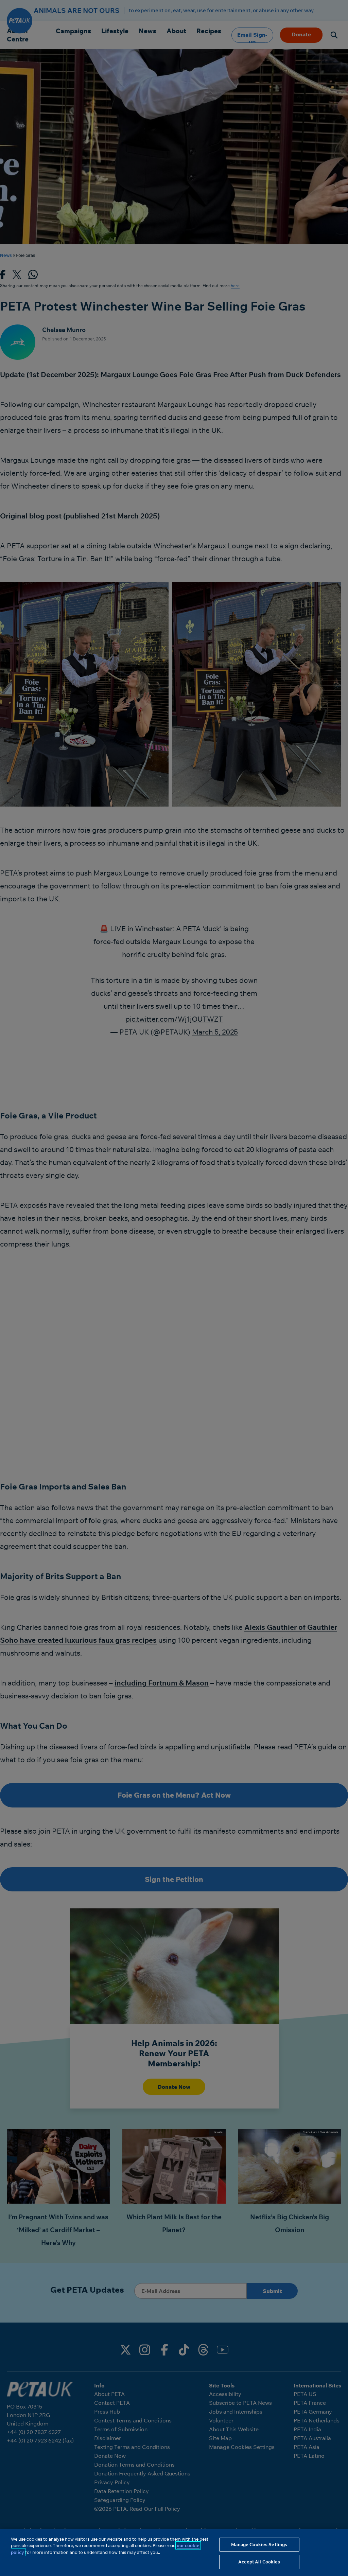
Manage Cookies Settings (259, 2544)
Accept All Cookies (259, 2562)
